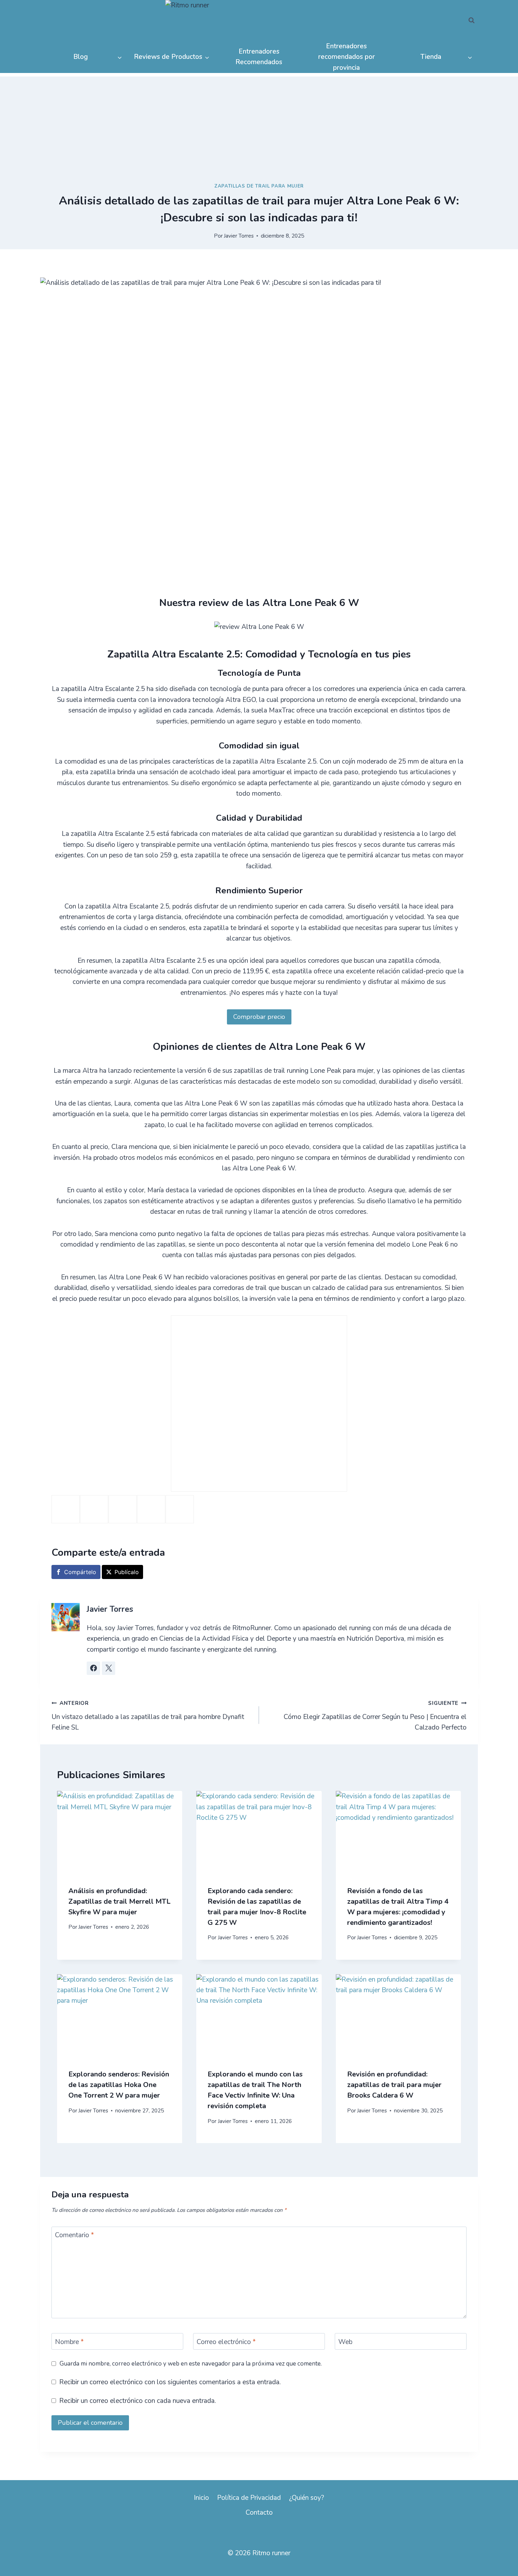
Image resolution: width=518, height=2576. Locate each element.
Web (345, 2342)
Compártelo (80, 1572)
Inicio (201, 2498)
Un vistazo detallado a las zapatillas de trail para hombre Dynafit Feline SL (148, 1716)
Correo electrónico (226, 2342)
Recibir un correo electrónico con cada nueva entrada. (138, 2401)
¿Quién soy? (307, 2498)
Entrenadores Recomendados (259, 57)
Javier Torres (239, 236)
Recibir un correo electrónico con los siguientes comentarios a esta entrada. (170, 2382)
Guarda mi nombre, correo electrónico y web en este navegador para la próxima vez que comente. (191, 2364)
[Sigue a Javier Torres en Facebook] (93, 1668)
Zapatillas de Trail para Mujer (259, 186)
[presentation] (120, 1833)
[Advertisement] (259, 126)
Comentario (75, 2235)
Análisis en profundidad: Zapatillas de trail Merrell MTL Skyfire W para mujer (119, 1901)
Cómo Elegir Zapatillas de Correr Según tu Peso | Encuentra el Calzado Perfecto (375, 1716)
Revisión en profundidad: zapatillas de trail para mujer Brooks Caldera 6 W (394, 2084)
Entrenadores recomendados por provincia (347, 57)
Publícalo (127, 1572)
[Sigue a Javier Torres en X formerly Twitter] (109, 1668)
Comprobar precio (259, 1017)
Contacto (259, 2513)
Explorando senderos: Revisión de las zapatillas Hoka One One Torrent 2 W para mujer (119, 2084)
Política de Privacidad (249, 2498)
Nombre (69, 2342)
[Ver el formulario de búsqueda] (471, 20)
